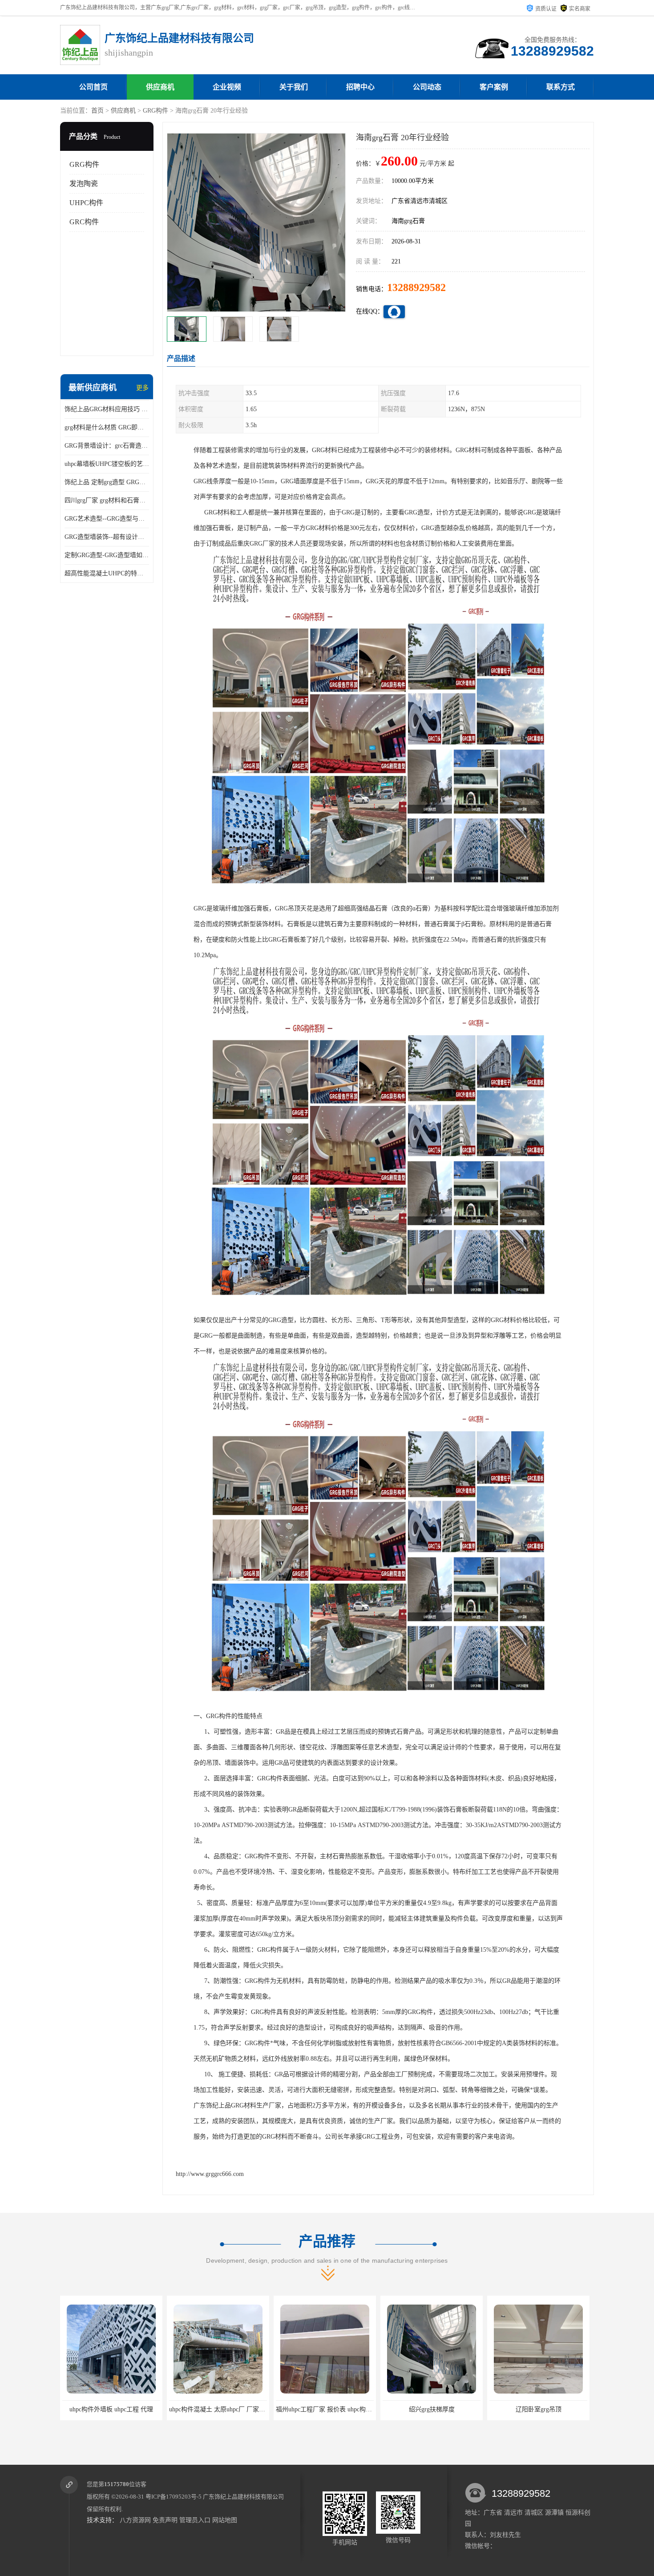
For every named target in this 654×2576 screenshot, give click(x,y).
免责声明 (165, 2520)
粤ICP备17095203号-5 (174, 2497)
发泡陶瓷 (84, 184)
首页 (97, 111)
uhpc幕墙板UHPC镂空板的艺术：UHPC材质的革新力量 (107, 464)
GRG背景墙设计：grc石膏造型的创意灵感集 (107, 446)
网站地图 (225, 2520)
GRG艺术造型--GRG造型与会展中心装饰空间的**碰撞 (107, 519)
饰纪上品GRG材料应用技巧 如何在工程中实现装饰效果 (107, 409)
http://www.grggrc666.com (210, 2174)
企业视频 (227, 87)
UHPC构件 (86, 203)
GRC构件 (84, 222)
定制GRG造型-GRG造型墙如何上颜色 (107, 555)
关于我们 (294, 87)
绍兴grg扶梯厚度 (311, 2409)
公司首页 (93, 87)
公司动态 (427, 87)
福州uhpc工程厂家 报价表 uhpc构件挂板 (209, 2409)
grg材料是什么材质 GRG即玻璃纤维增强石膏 (107, 427)
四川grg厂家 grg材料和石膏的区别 (107, 500)
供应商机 (160, 87)
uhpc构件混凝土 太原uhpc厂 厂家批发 (99, 2409)
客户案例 (494, 87)
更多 (142, 388)
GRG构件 (155, 111)
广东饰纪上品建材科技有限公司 (243, 2497)
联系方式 (561, 87)
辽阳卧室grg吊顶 (418, 2409)
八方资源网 (135, 2520)
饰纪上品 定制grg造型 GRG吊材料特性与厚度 (107, 482)
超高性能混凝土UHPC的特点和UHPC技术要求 (107, 573)
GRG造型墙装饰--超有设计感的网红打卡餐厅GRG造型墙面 (107, 537)
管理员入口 (195, 2520)
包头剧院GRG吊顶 (524, 2409)
